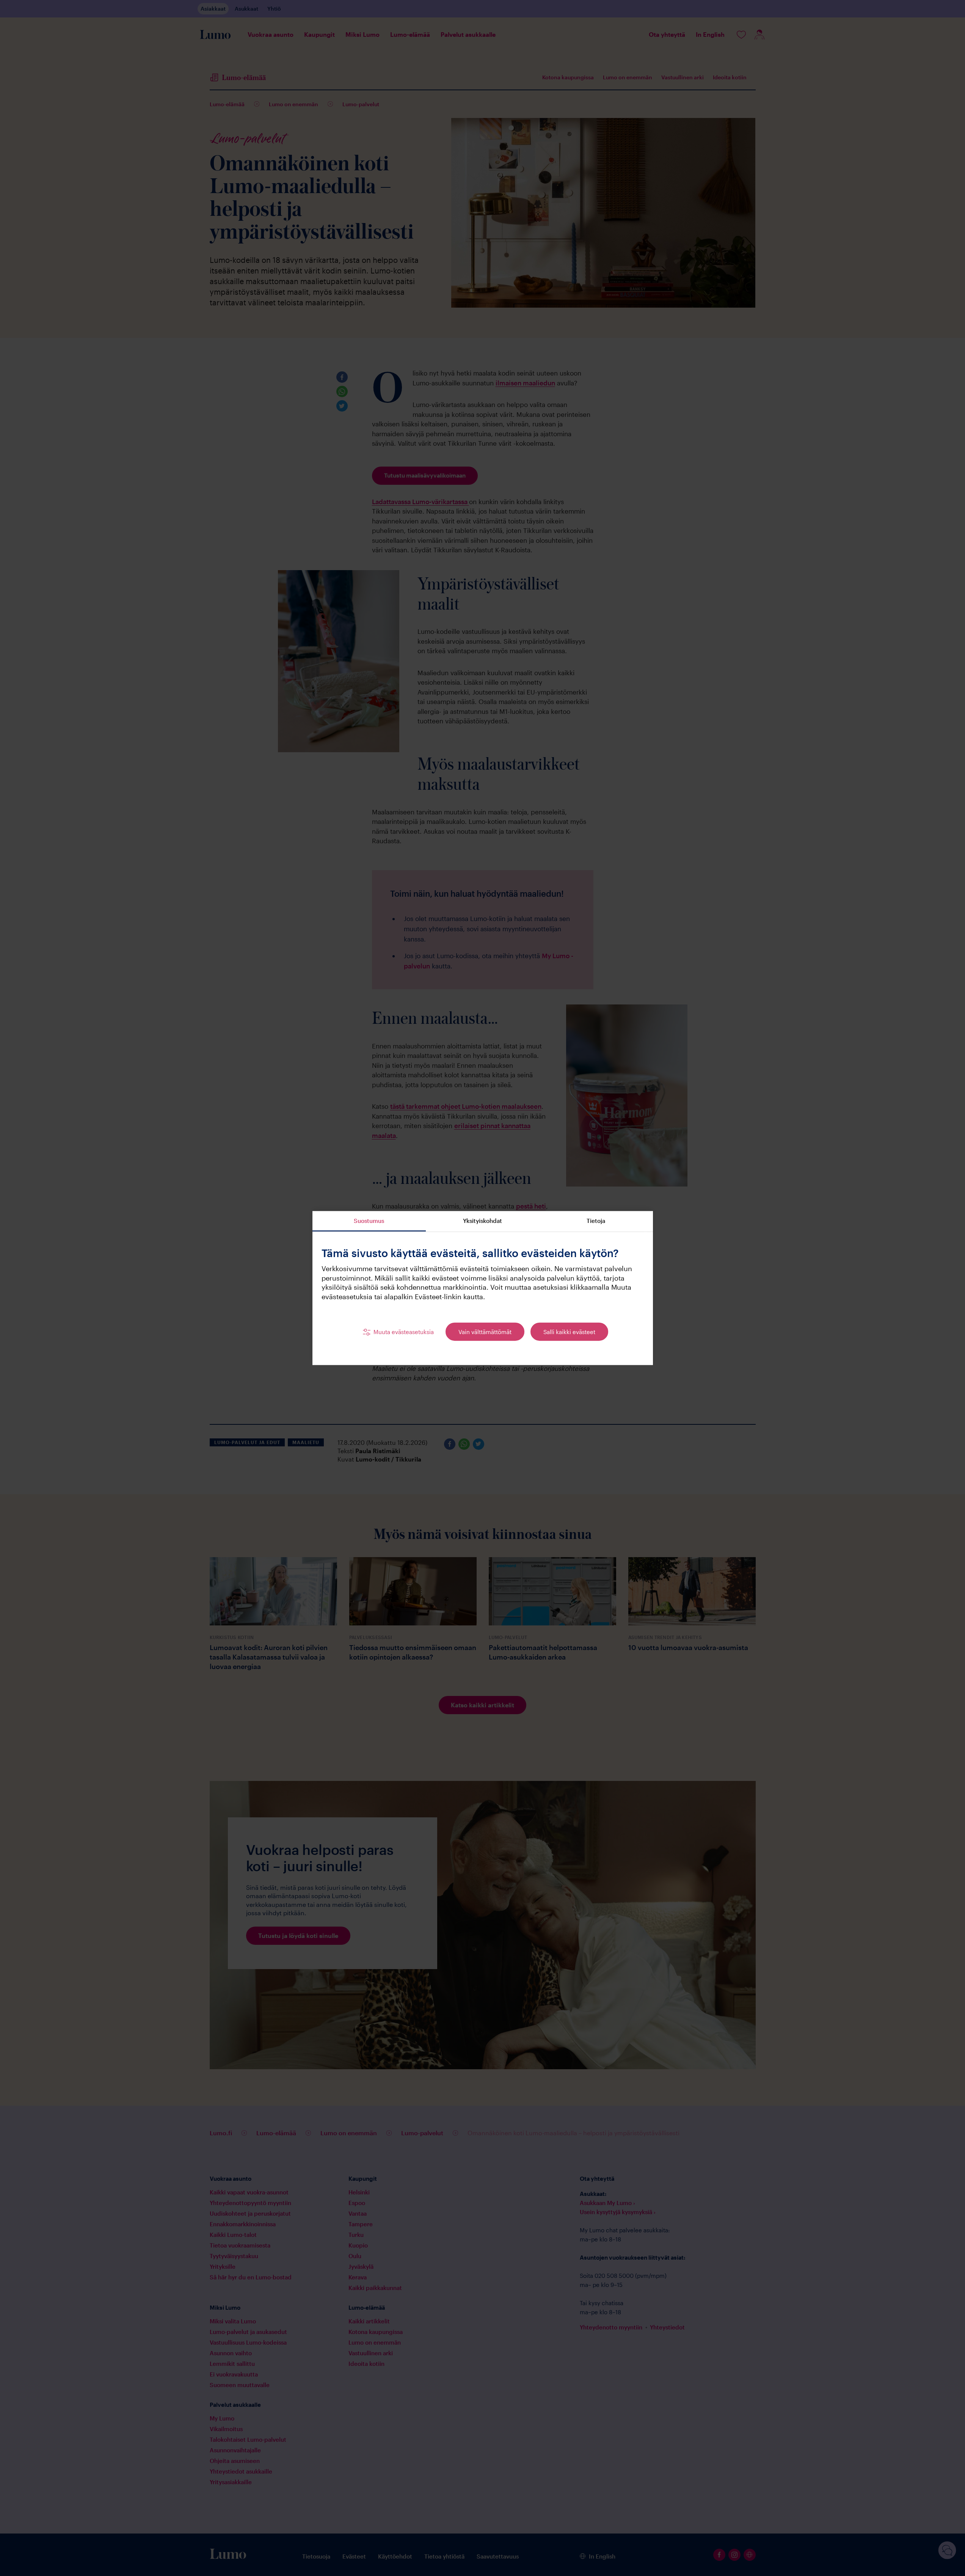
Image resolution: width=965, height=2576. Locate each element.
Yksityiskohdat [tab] (482, 1220)
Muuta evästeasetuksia (404, 1331)
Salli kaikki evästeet (569, 1331)
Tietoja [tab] (596, 1220)
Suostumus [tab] (369, 1220)
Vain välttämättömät (485, 1331)
